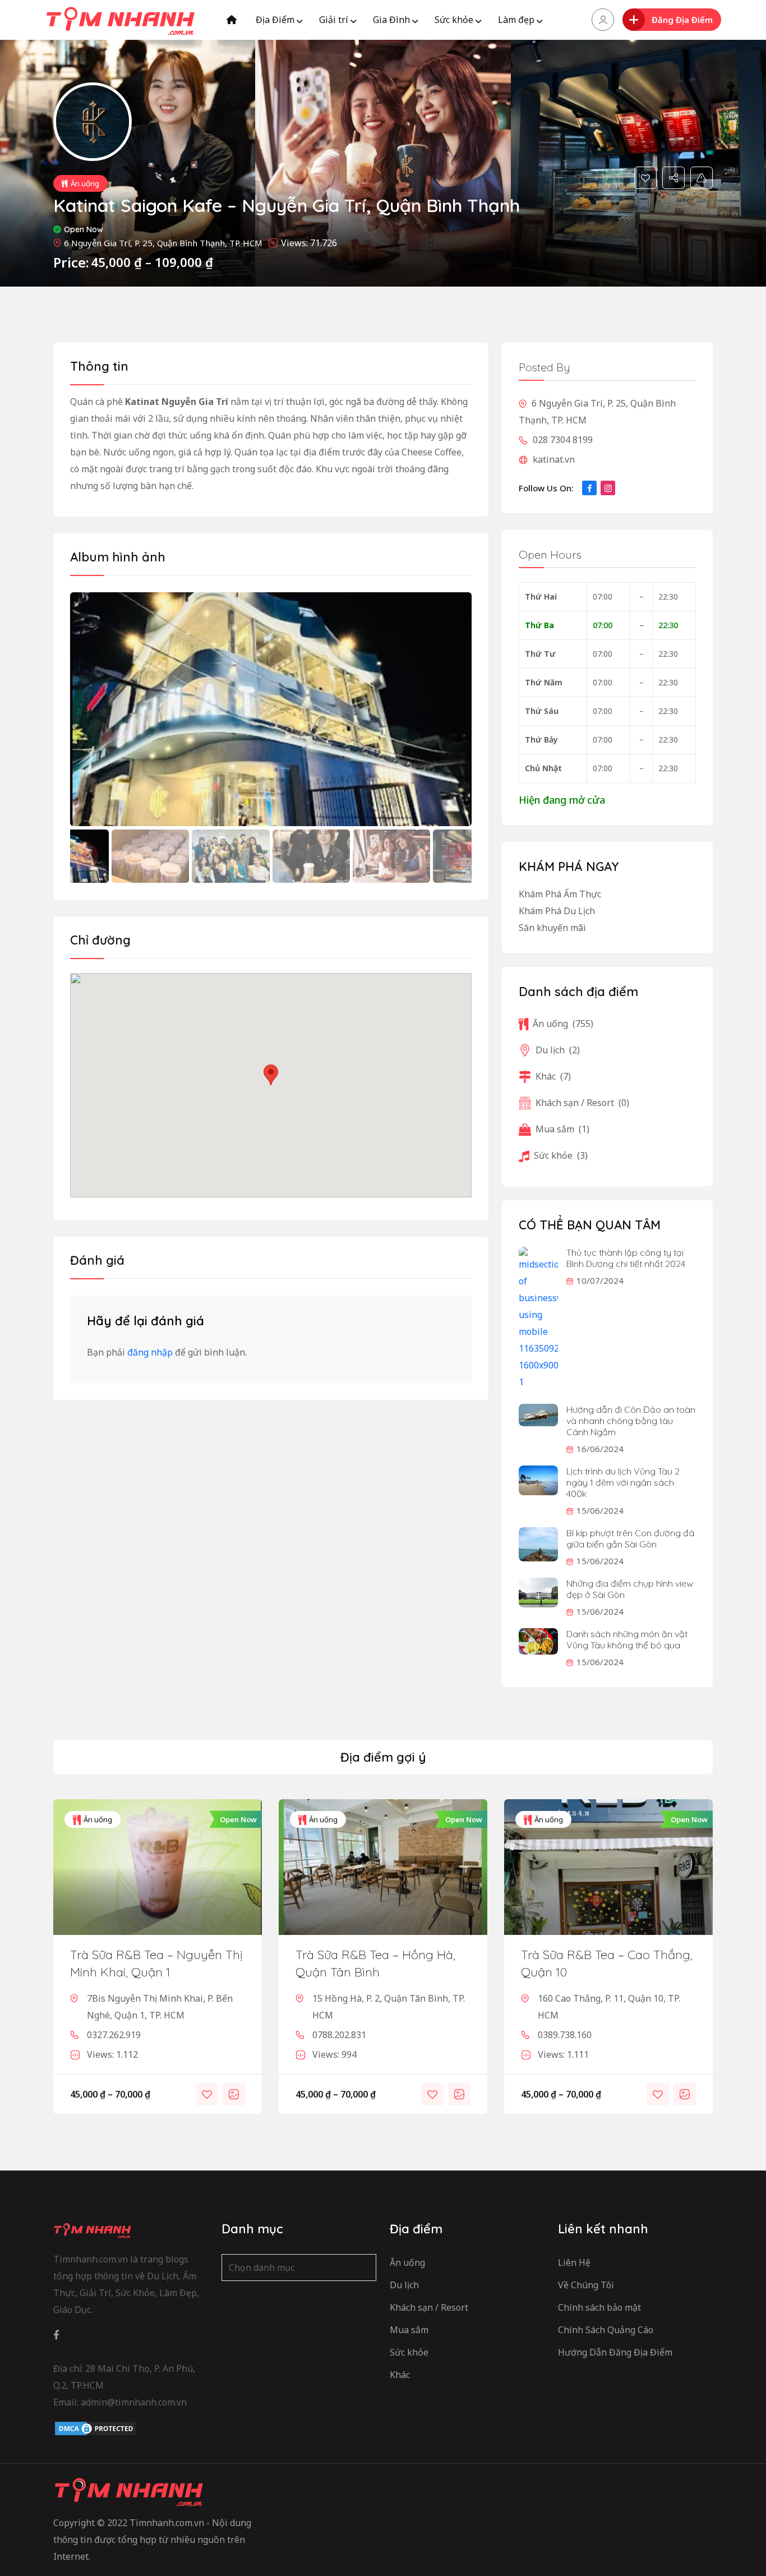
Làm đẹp (516, 20)
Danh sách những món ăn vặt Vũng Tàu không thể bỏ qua (627, 1639)
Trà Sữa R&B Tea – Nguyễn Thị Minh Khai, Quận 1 (156, 1963)
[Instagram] (608, 488)
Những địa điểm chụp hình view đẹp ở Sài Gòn (630, 1589)
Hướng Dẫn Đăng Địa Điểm (615, 2352)
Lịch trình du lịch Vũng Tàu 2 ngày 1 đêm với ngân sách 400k (623, 1482)
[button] (458, 856)
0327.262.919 (114, 2035)
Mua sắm (562, 1129)
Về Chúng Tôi (586, 2285)
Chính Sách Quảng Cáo (606, 2330)
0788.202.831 (339, 2035)
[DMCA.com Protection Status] (95, 2428)
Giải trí (334, 20)
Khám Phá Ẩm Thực (560, 894)
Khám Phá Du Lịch (557, 911)
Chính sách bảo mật (599, 2307)
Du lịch (558, 1050)
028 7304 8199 (562, 440)
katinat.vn (553, 459)
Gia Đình (391, 20)
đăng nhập (150, 1352)
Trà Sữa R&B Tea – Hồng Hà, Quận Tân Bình (375, 1963)
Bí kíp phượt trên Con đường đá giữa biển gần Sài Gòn (630, 1538)
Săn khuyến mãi (552, 928)
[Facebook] (589, 488)
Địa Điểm (275, 20)
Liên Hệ (574, 2262)
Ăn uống (85, 183)
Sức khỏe (454, 20)
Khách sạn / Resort (582, 1103)
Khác (553, 1076)
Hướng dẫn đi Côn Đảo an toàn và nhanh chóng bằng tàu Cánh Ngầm (631, 1421)
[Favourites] (645, 178)
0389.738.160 (565, 2035)
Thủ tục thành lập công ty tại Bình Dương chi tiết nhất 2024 (626, 1258)
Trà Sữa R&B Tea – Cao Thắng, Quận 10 (607, 1963)
